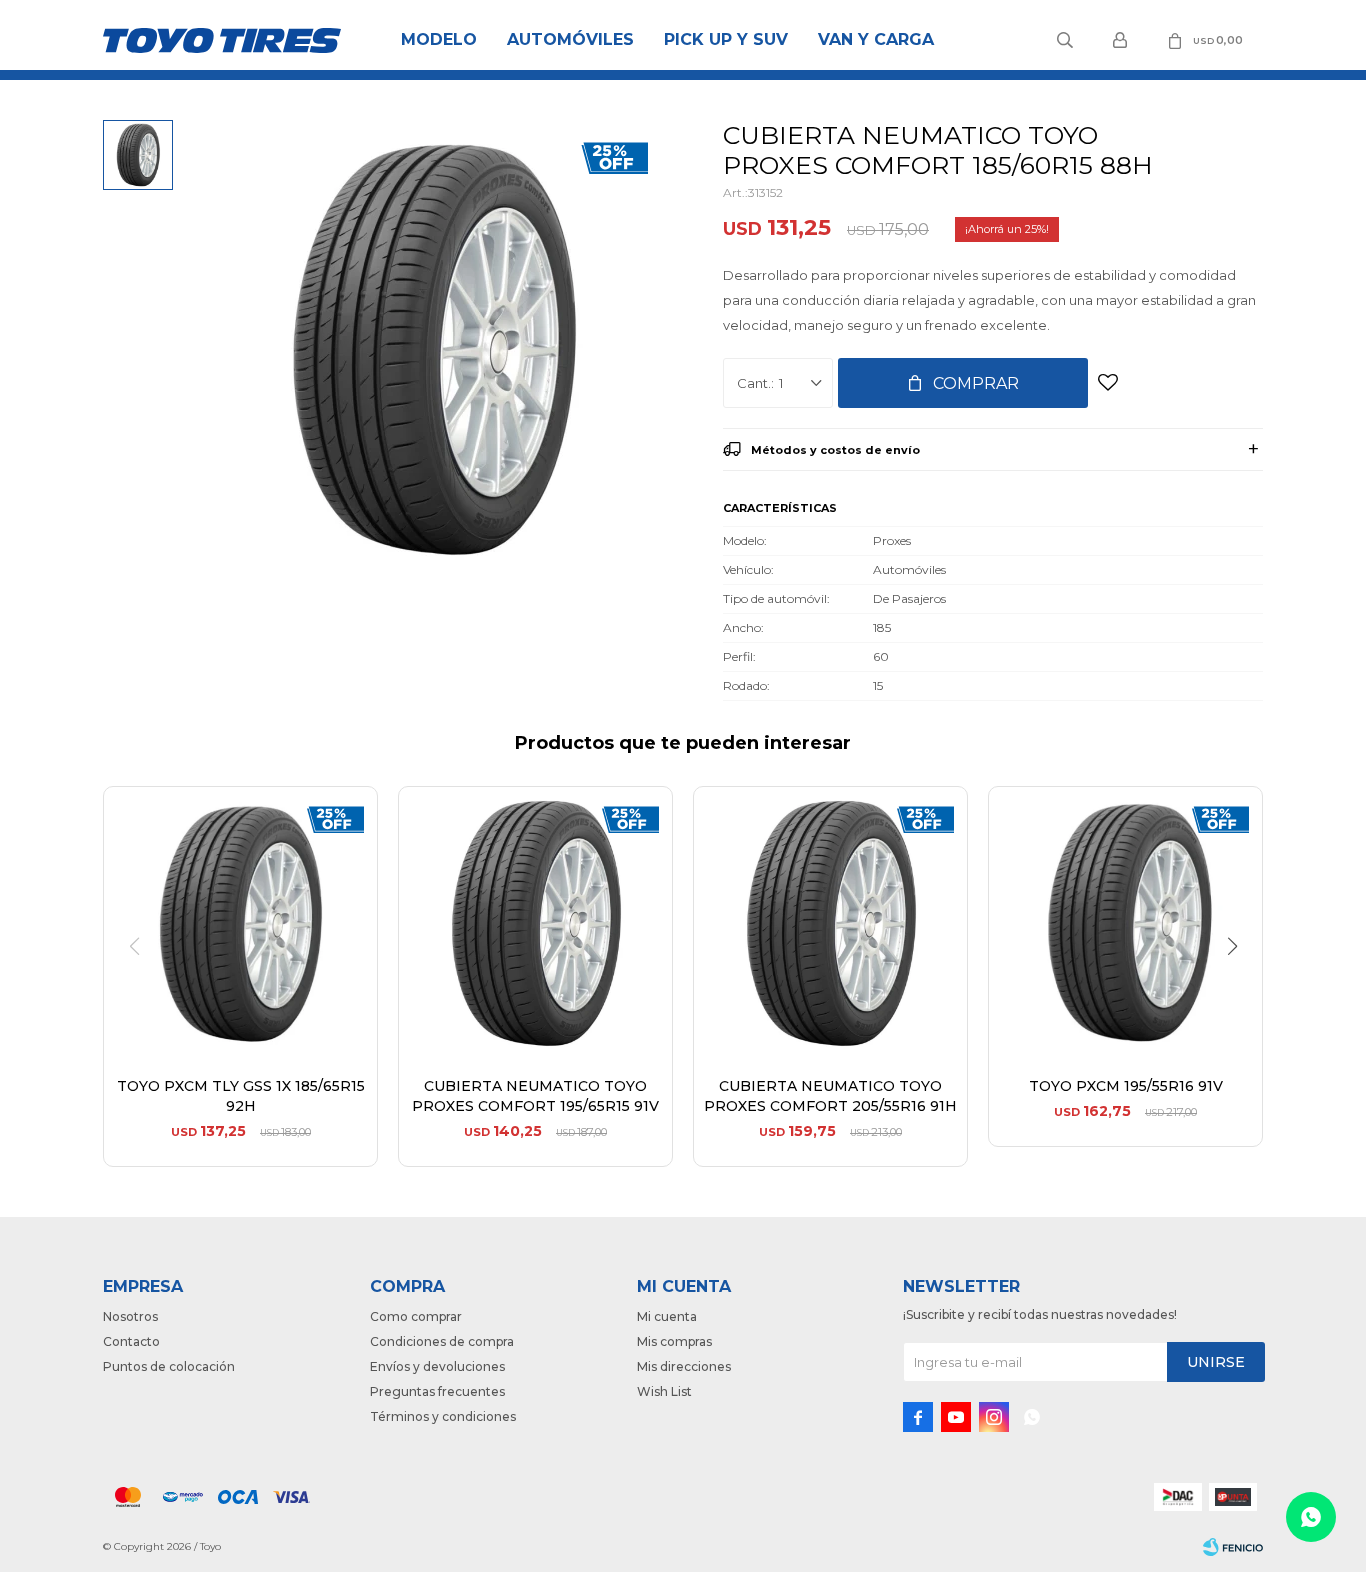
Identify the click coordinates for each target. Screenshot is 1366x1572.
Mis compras (674, 1341)
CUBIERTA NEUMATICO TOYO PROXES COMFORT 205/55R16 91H (830, 1096)
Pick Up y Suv (726, 39)
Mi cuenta (667, 1316)
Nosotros (130, 1316)
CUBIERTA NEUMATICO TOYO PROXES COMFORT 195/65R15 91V (535, 1096)
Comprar (976, 383)
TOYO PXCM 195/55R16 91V (1126, 1086)
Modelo (439, 39)
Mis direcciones (684, 1366)
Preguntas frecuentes (437, 1391)
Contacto (131, 1341)
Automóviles (570, 39)
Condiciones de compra (442, 1341)
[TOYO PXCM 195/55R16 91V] (1125, 923)
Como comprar (416, 1316)
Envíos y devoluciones (437, 1366)
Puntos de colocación (169, 1366)
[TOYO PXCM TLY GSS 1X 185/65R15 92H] (240, 923)
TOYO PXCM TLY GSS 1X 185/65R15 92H (241, 1096)
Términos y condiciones (443, 1416)
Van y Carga (876, 39)
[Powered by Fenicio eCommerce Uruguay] (1233, 1547)
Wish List (664, 1391)
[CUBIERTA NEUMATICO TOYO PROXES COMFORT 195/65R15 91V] (535, 923)
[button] (1239, 987)
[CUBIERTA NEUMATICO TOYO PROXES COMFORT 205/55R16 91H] (830, 923)
